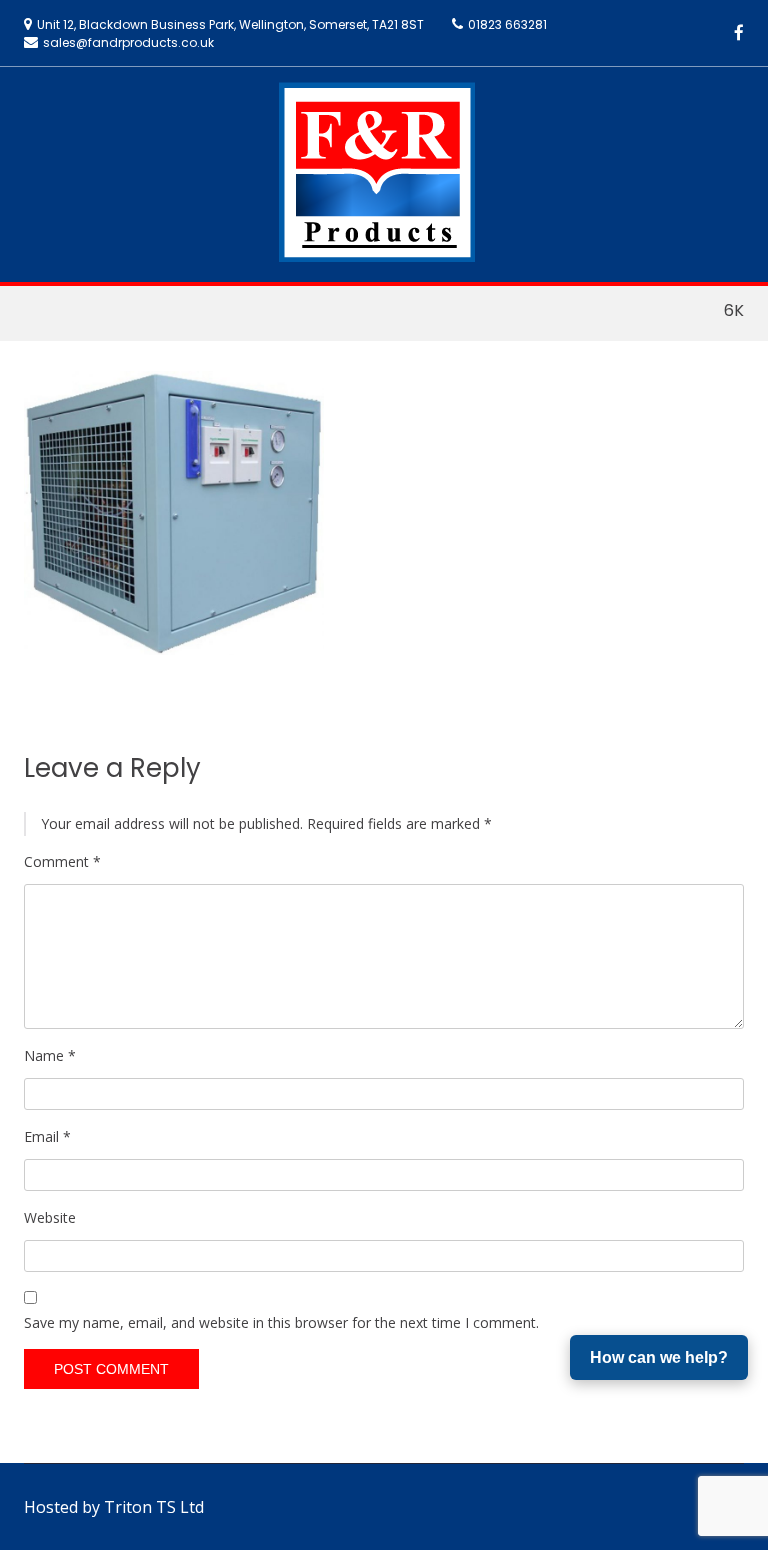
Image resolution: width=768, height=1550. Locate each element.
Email (47, 1136)
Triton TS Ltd (154, 1507)
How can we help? (659, 1357)
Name (50, 1055)
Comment (62, 861)
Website (50, 1217)
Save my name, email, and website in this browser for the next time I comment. (281, 1322)
